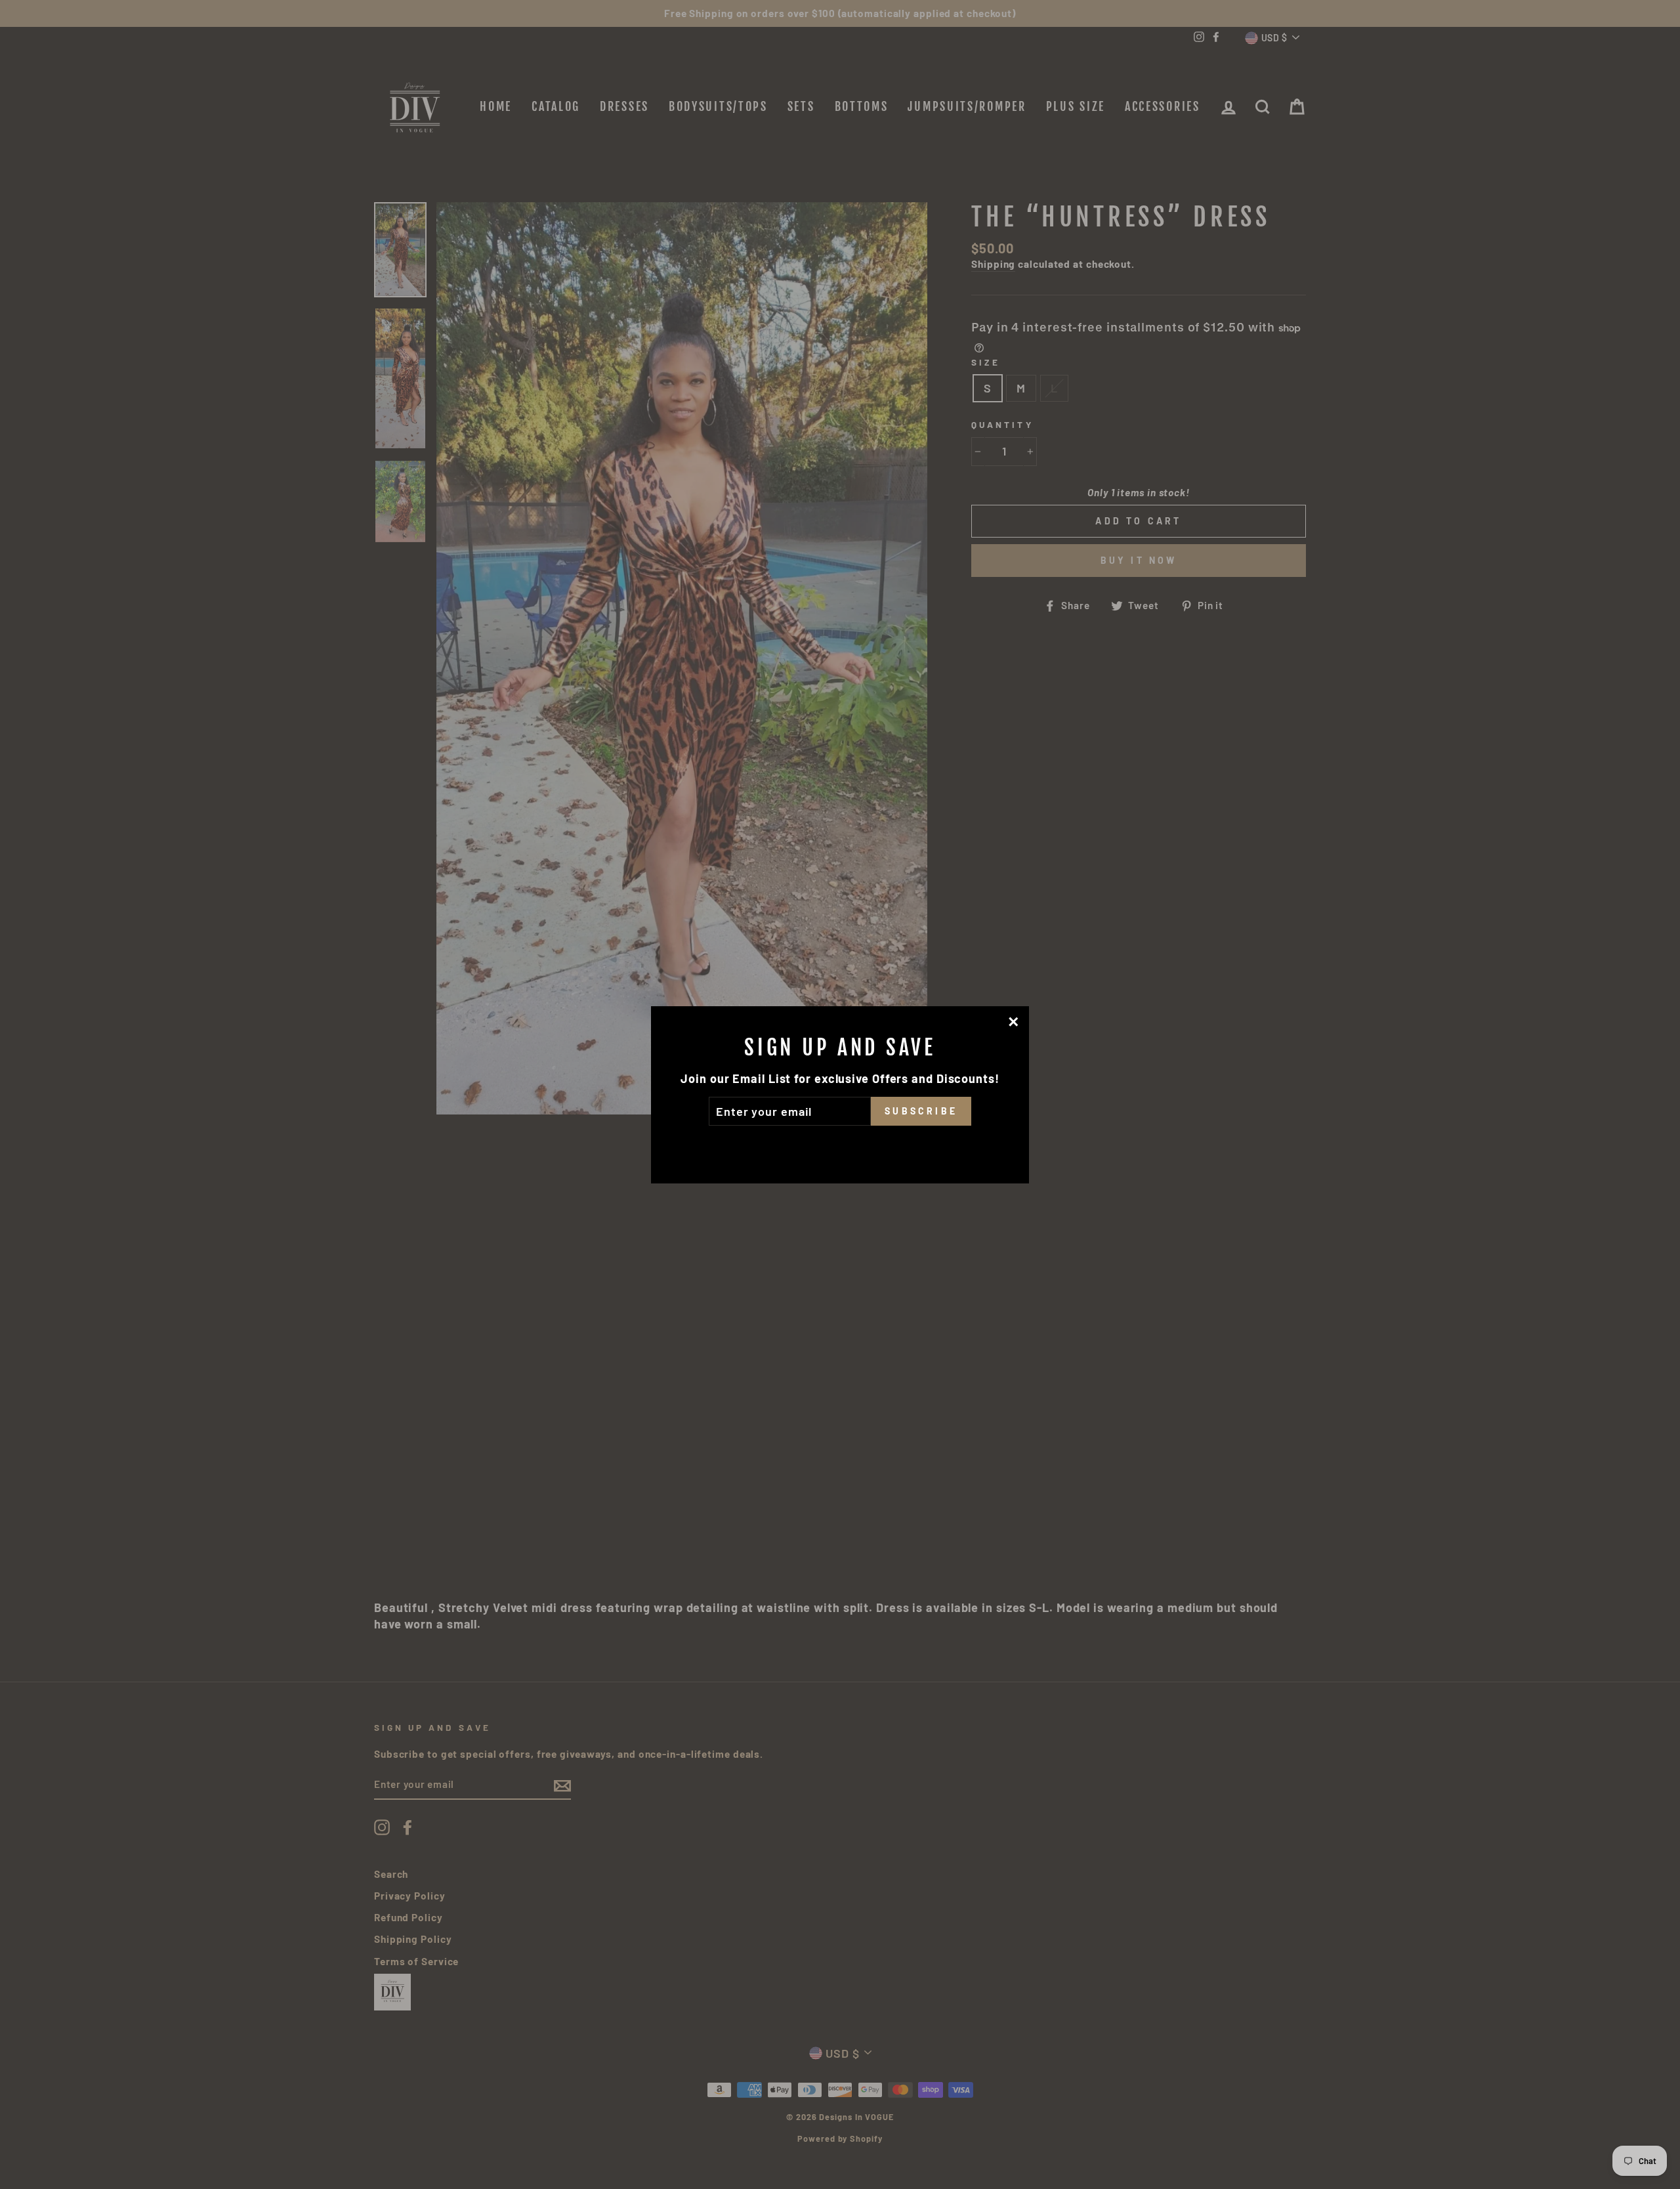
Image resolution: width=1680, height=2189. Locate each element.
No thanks (840, 1144)
